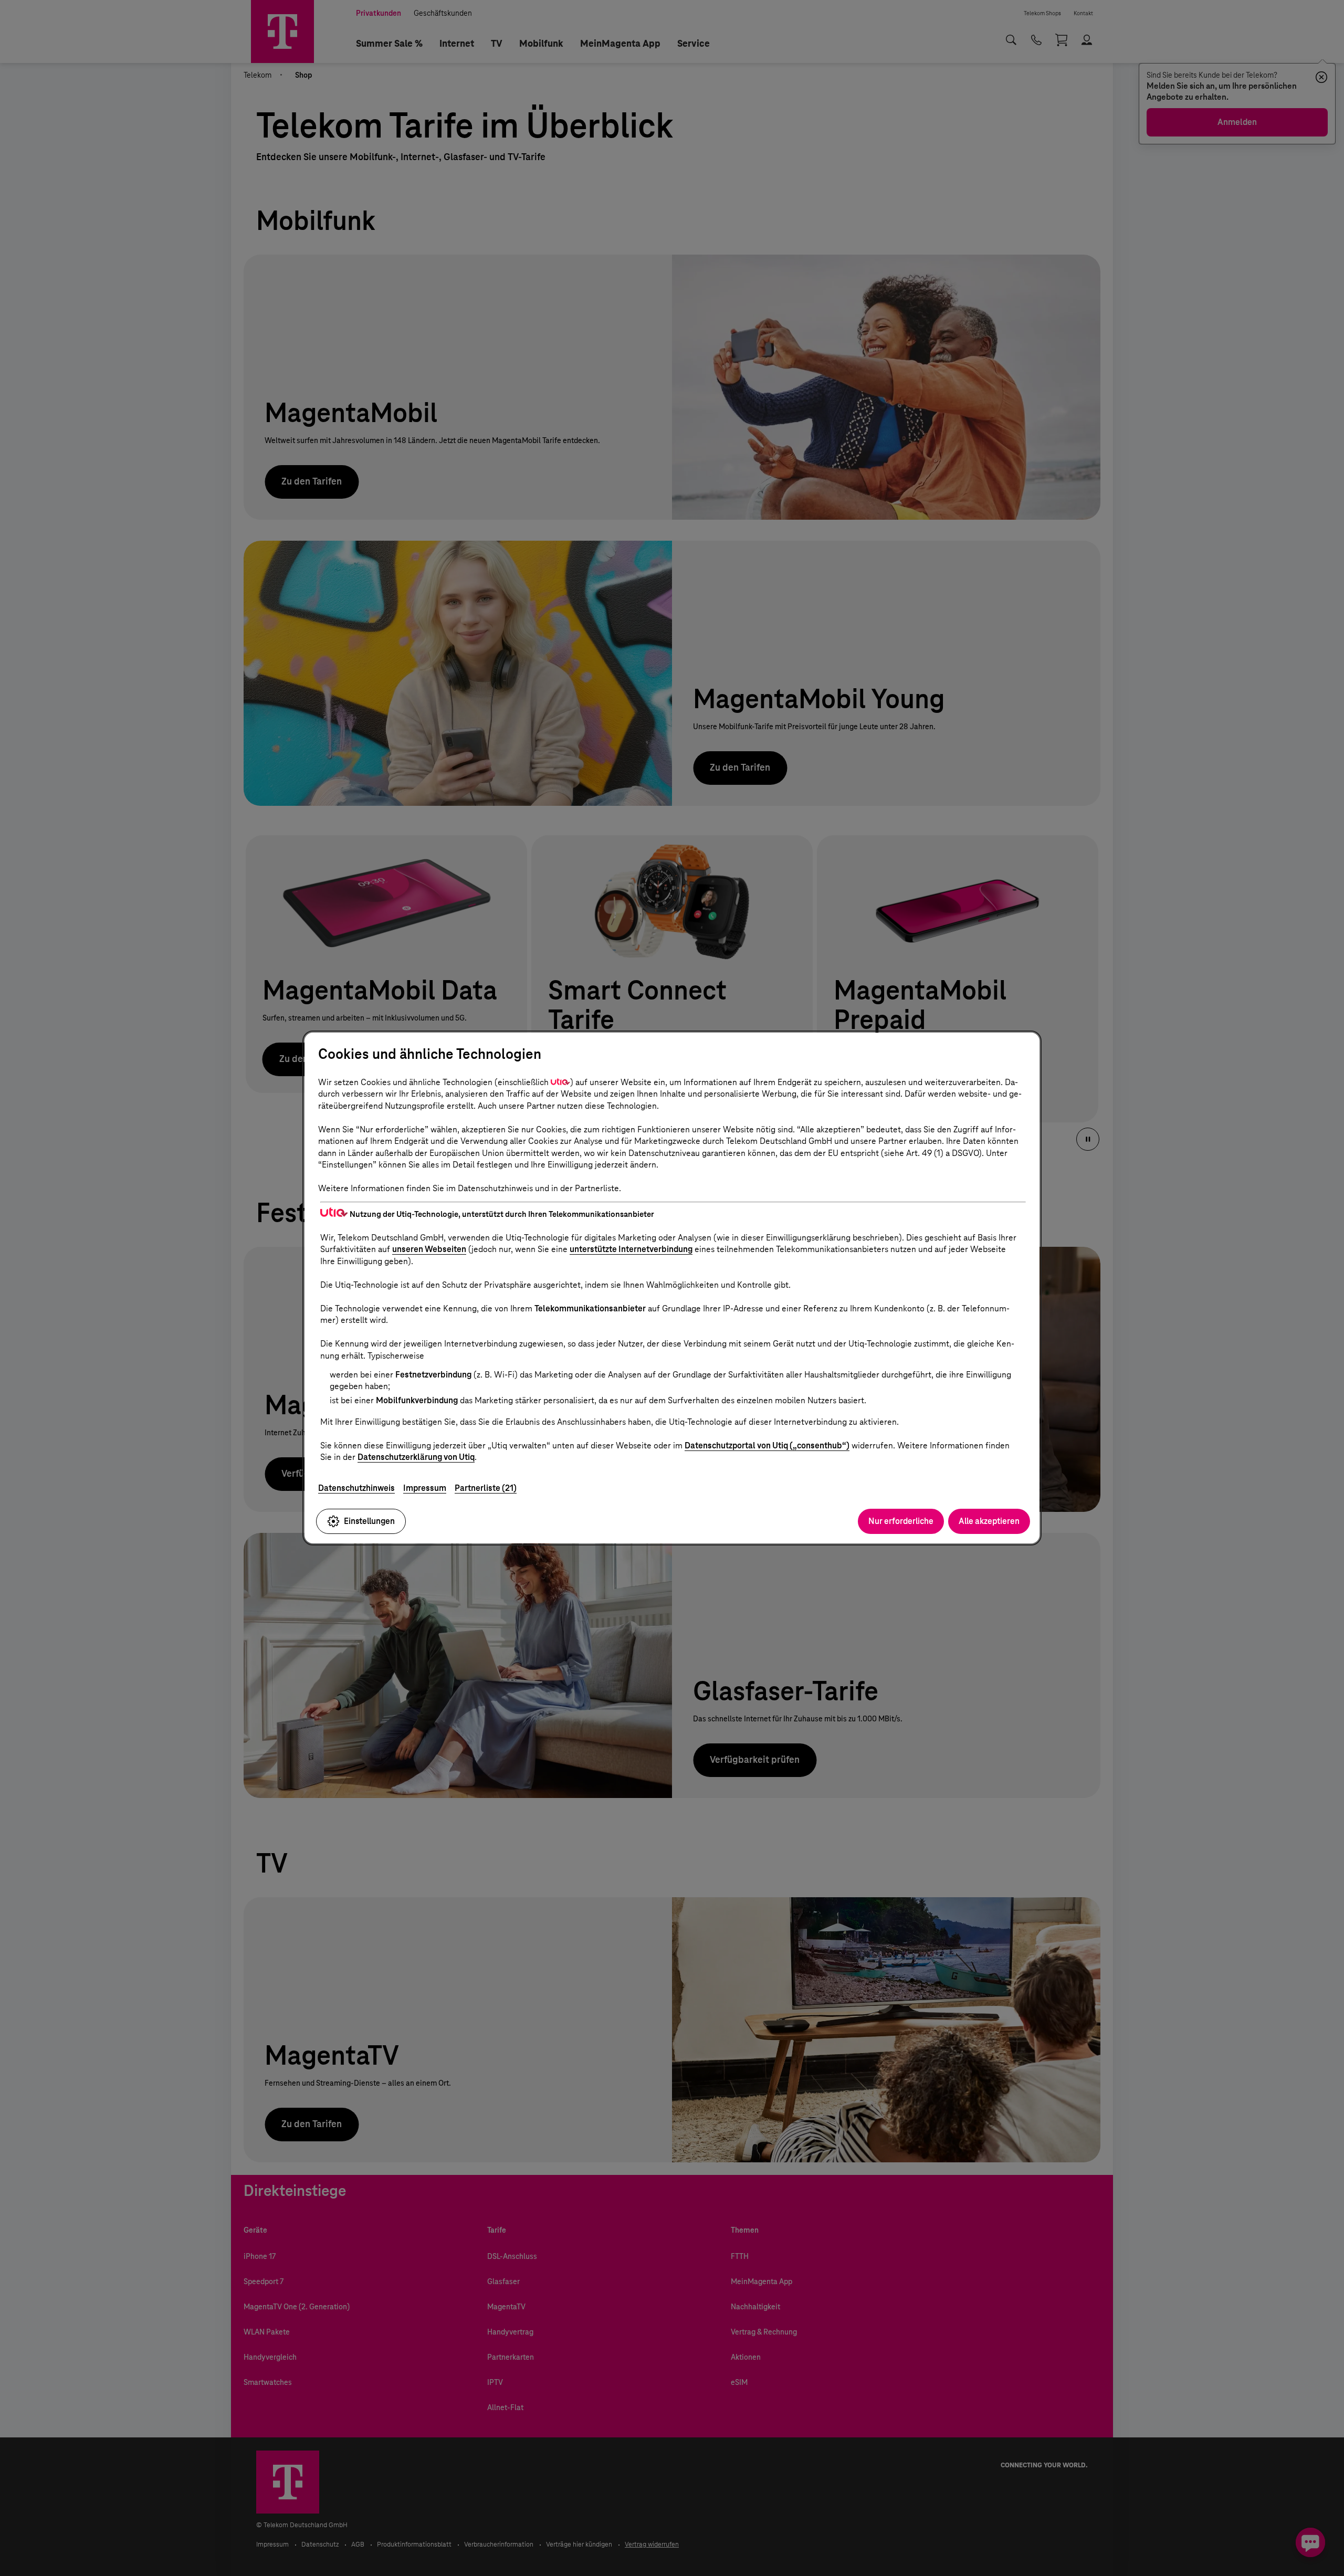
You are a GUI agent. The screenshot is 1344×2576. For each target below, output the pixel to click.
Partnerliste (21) (486, 1488)
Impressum (425, 1488)
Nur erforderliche (901, 1521)
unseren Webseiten (429, 1249)
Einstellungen (369, 1521)
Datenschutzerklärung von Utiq (416, 1457)
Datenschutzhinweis (356, 1488)
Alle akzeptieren (989, 1521)
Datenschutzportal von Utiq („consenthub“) (767, 1445)
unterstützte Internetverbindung (631, 1249)
